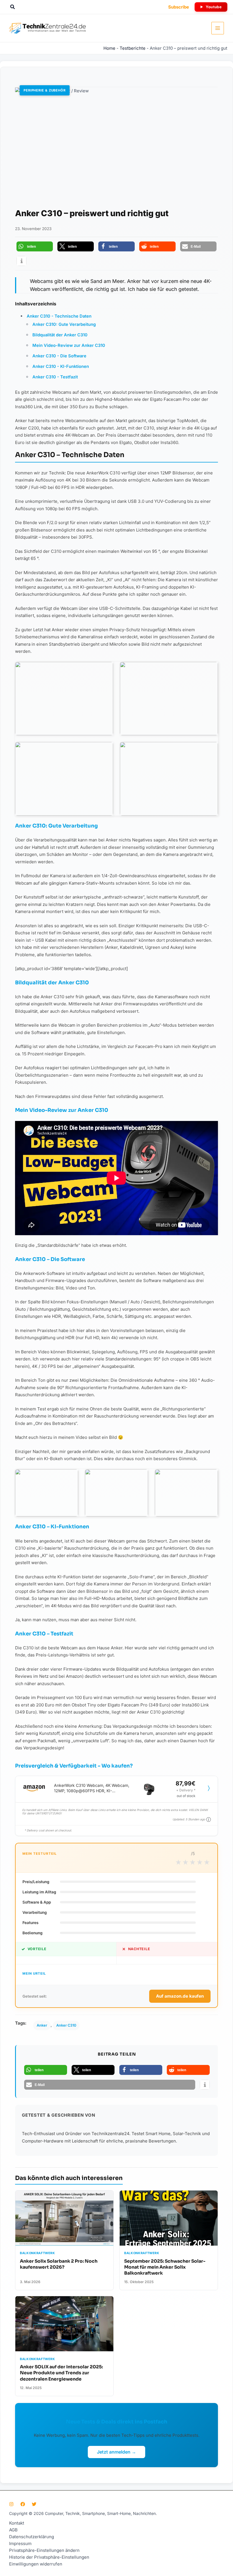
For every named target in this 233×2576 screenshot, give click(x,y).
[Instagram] (11, 2504)
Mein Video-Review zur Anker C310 (69, 345)
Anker (42, 2025)
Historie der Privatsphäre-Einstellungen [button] (49, 2557)
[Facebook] (23, 2504)
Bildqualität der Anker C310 (60, 335)
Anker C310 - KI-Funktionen (61, 366)
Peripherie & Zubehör (45, 90)
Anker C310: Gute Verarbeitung (64, 324)
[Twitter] (34, 2504)
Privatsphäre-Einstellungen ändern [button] (44, 2550)
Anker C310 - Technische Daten (59, 316)
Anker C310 (66, 2025)
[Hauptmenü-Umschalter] (218, 28)
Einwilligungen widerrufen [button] (36, 2564)
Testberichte (133, 48)
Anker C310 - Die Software (59, 356)
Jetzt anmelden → (116, 2452)
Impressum (20, 2543)
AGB (13, 2530)
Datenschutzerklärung (32, 2537)
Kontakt (17, 2523)
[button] (13, 7)
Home (109, 48)
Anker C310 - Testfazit (55, 377)
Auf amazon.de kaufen (180, 1996)
